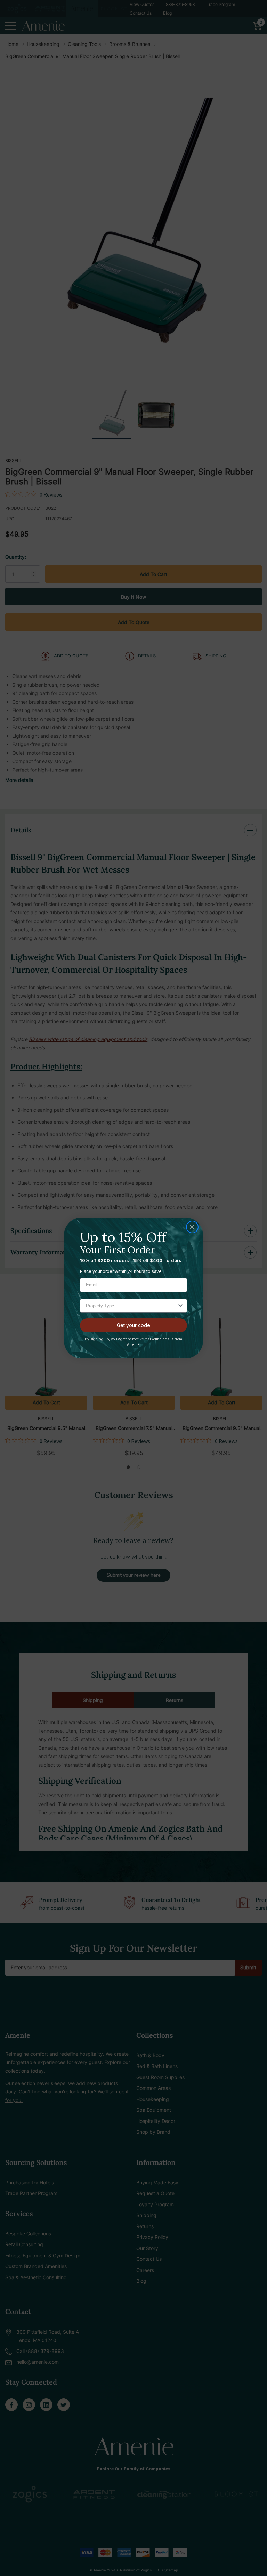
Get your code (133, 1325)
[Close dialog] (192, 1227)
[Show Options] (180, 1306)
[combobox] (131, 1306)
